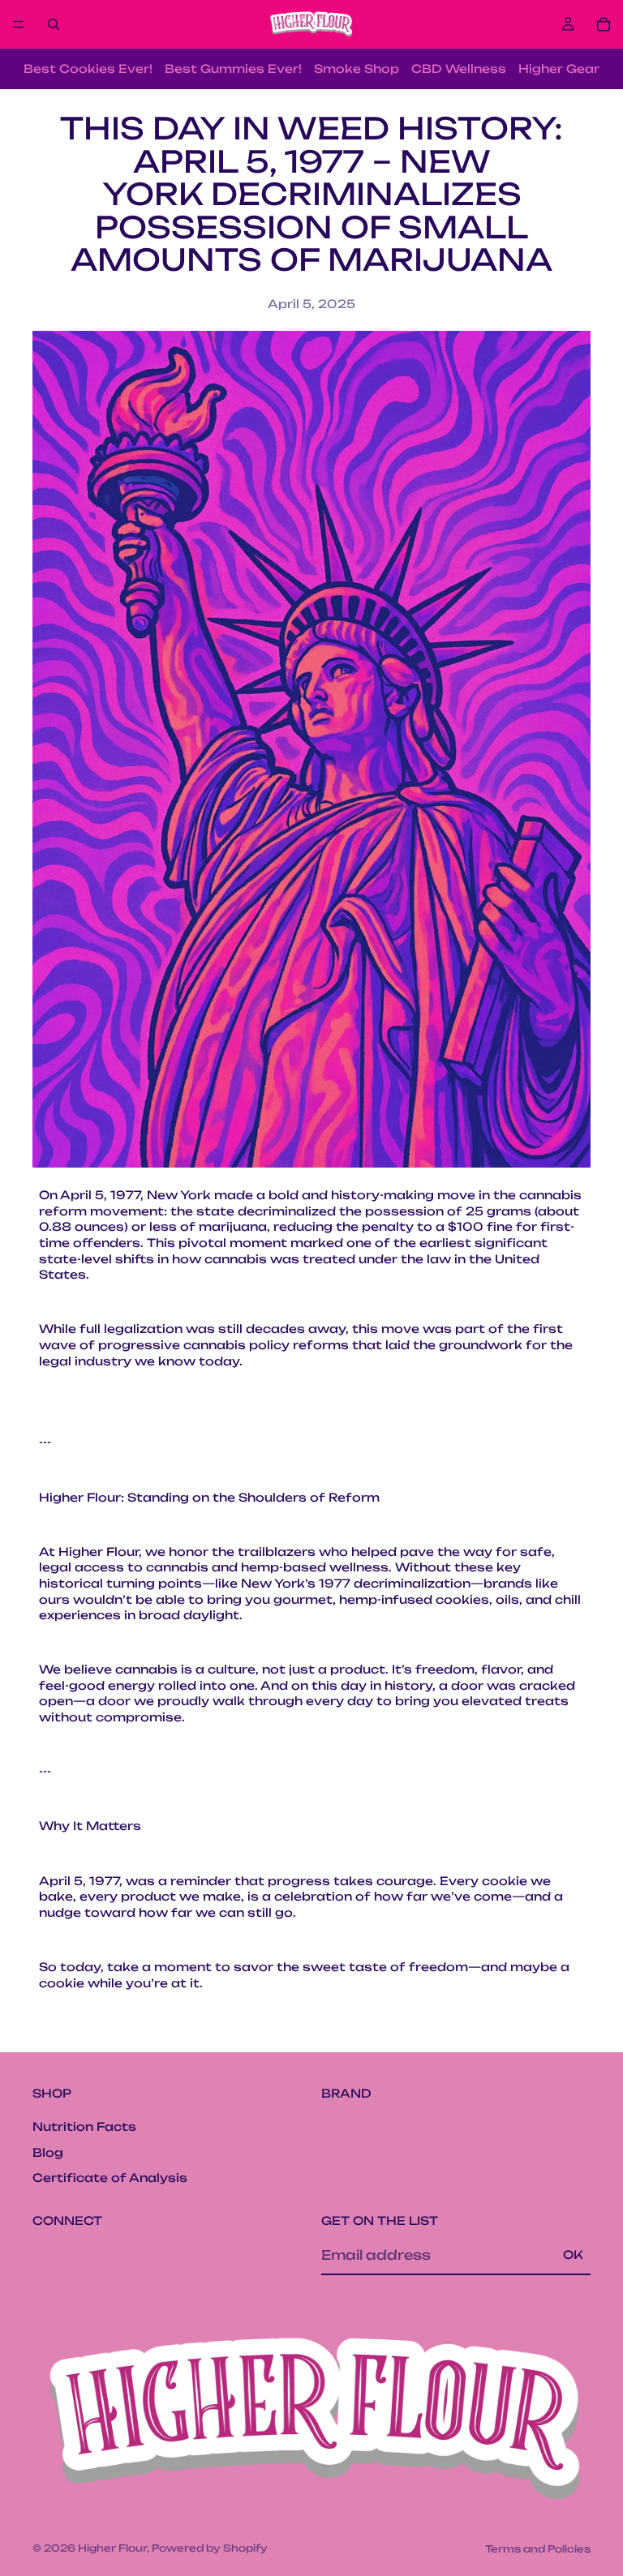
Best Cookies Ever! (88, 69)
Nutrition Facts (84, 2126)
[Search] (54, 24)
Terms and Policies (538, 2549)
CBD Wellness (459, 69)
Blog (48, 2152)
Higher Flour (112, 2548)
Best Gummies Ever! (233, 69)
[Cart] (604, 24)
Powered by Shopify (210, 2548)
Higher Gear (559, 69)
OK (573, 2255)
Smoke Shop (357, 69)
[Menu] (19, 24)
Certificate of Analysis (110, 2177)
